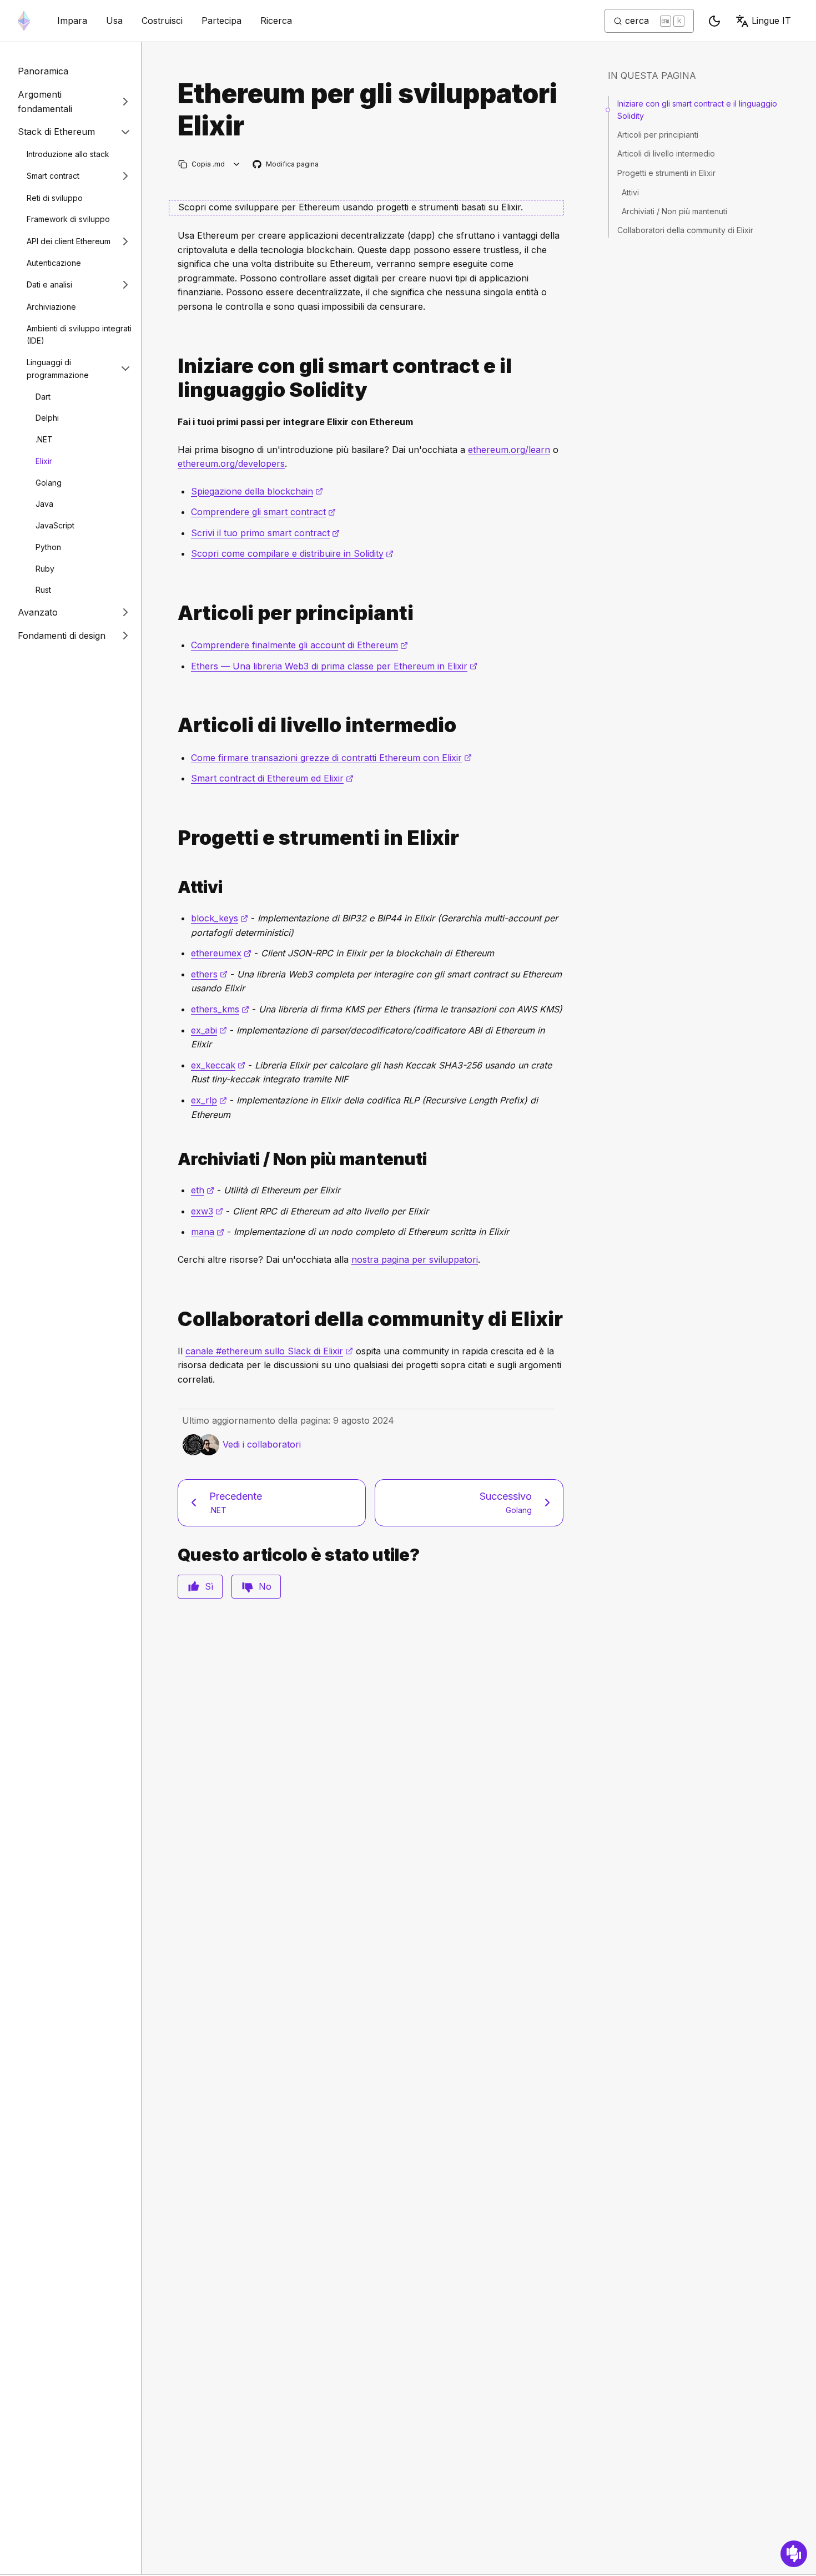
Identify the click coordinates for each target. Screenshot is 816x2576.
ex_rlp (209, 1100)
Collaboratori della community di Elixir (685, 230)
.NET (44, 439)
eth (203, 1190)
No (265, 1586)
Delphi (47, 418)
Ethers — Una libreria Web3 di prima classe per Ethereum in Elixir (334, 666)
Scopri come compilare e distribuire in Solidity (292, 553)
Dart (43, 396)
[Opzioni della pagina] (237, 164)
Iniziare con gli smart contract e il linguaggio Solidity (697, 110)
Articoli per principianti (658, 135)
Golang (49, 482)
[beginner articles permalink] (173, 613)
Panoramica (43, 71)
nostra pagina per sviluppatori (415, 1259)
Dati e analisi (49, 284)
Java (44, 504)
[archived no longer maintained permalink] (173, 1159)
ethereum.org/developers (231, 463)
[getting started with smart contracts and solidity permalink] (173, 378)
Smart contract (53, 176)
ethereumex (221, 953)
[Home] (24, 21)
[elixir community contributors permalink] (173, 1319)
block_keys (220, 918)
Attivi (630, 192)
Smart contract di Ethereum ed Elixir (272, 778)
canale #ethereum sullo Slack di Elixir (269, 1351)
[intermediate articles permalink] (173, 725)
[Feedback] (794, 2554)
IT (771, 21)
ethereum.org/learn (509, 450)
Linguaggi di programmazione (58, 369)
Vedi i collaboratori (262, 1444)
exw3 (207, 1211)
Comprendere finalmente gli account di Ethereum (299, 645)
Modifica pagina (286, 165)
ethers (209, 974)
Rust (43, 590)
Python (48, 546)
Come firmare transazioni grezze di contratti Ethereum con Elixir (331, 758)
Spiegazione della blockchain (257, 491)
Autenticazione (54, 263)
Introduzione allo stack (68, 153)
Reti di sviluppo (55, 197)
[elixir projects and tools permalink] (173, 838)
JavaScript (55, 525)
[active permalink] (173, 887)
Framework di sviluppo (68, 219)
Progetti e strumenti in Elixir (666, 173)
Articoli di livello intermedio (666, 154)
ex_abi (209, 1030)
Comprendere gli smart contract (263, 512)
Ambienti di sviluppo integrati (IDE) (79, 334)
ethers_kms (220, 1009)
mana (208, 1232)
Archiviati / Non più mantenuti (674, 211)
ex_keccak (218, 1065)
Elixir (44, 460)
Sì (209, 1586)
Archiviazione (51, 306)
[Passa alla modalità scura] (714, 21)
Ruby (45, 568)
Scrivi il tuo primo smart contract (265, 533)
